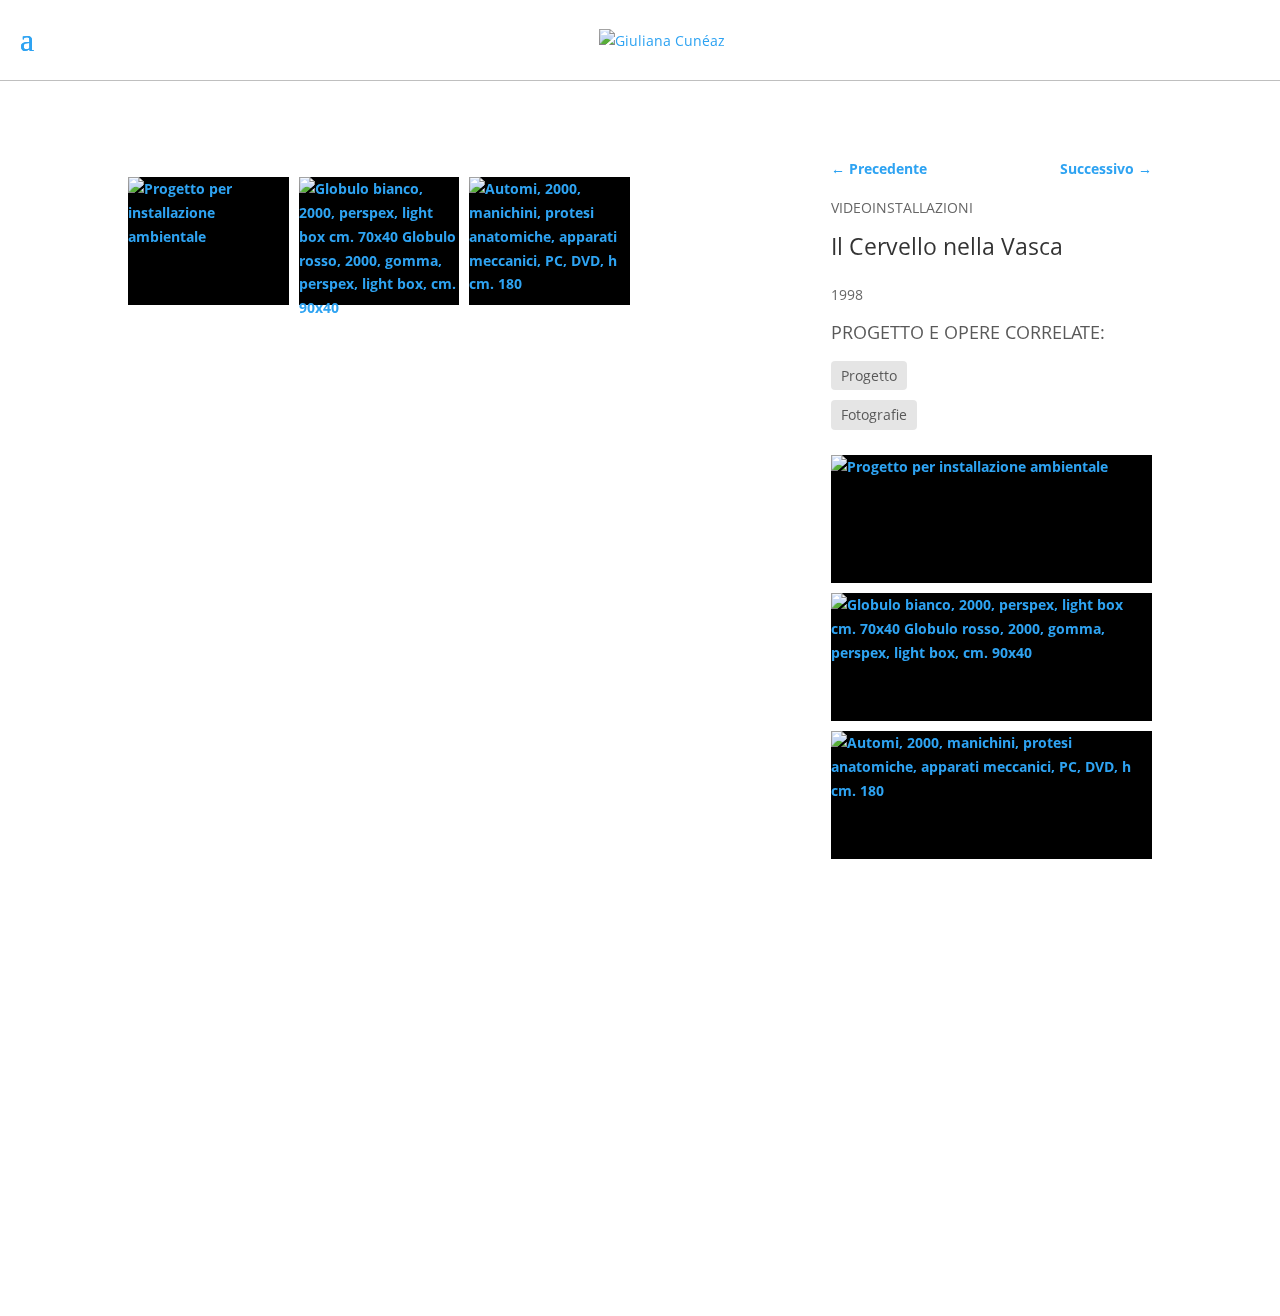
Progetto (869, 375)
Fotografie (874, 414)
